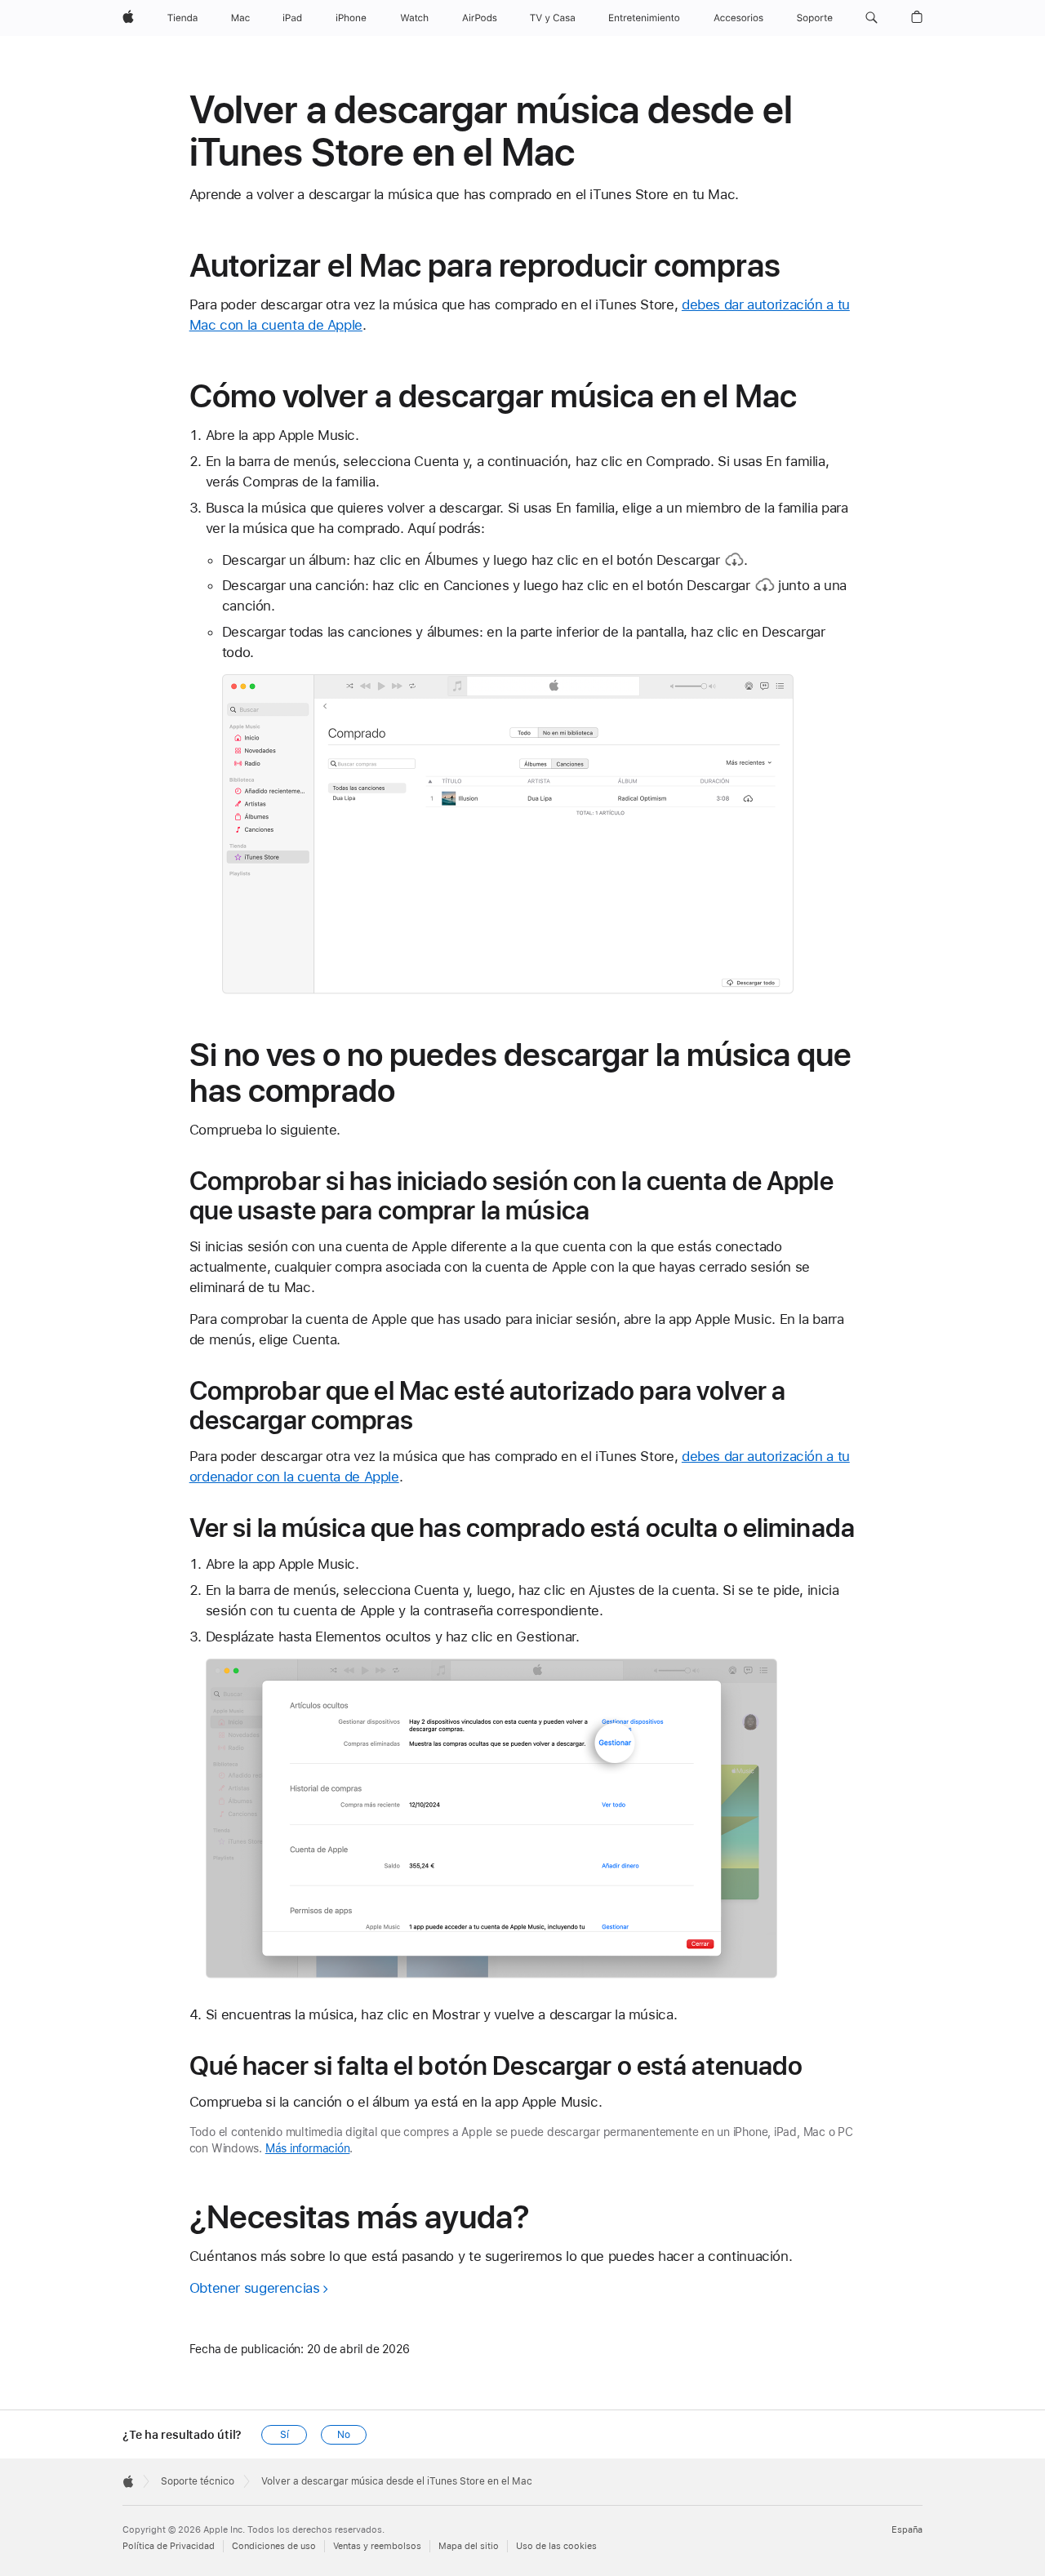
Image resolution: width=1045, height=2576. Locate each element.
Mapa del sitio (469, 2546)
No (344, 2435)
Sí (285, 2435)
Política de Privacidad (169, 2546)
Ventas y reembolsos (377, 2546)
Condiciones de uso (274, 2546)
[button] (872, 18)
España (907, 2530)
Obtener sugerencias (255, 2288)
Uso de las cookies (556, 2546)
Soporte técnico (198, 2481)
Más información (308, 2148)
